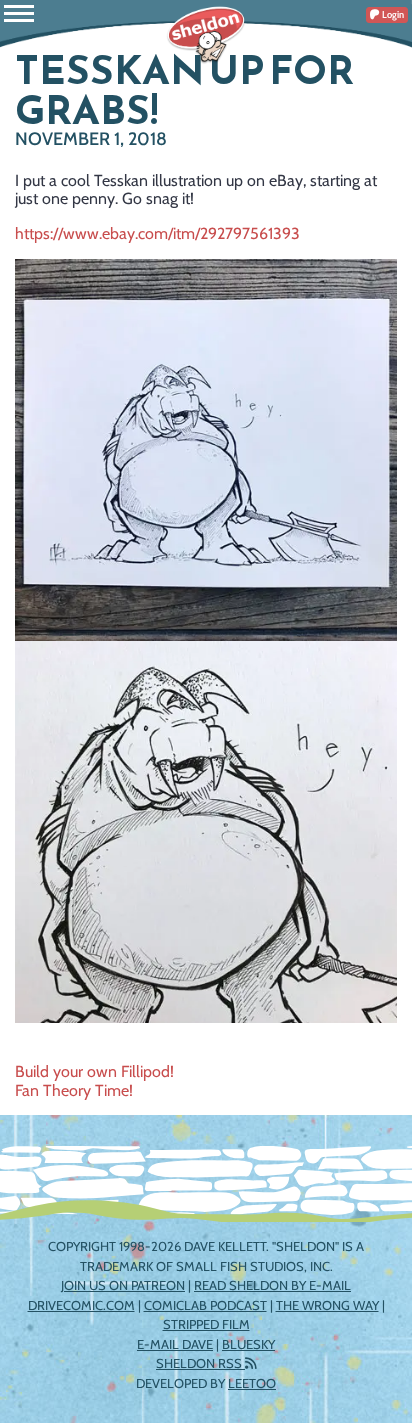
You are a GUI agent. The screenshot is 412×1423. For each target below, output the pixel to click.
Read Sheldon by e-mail (272, 1285)
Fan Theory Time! (74, 1090)
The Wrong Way (327, 1305)
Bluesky (248, 1344)
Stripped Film (206, 1324)
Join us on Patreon (123, 1285)
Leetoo (252, 1383)
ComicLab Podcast (205, 1305)
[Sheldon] (206, 35)
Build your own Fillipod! (94, 1071)
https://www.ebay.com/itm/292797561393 (157, 233)
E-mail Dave (175, 1344)
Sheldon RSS (200, 1363)
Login (392, 14)
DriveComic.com (81, 1305)
